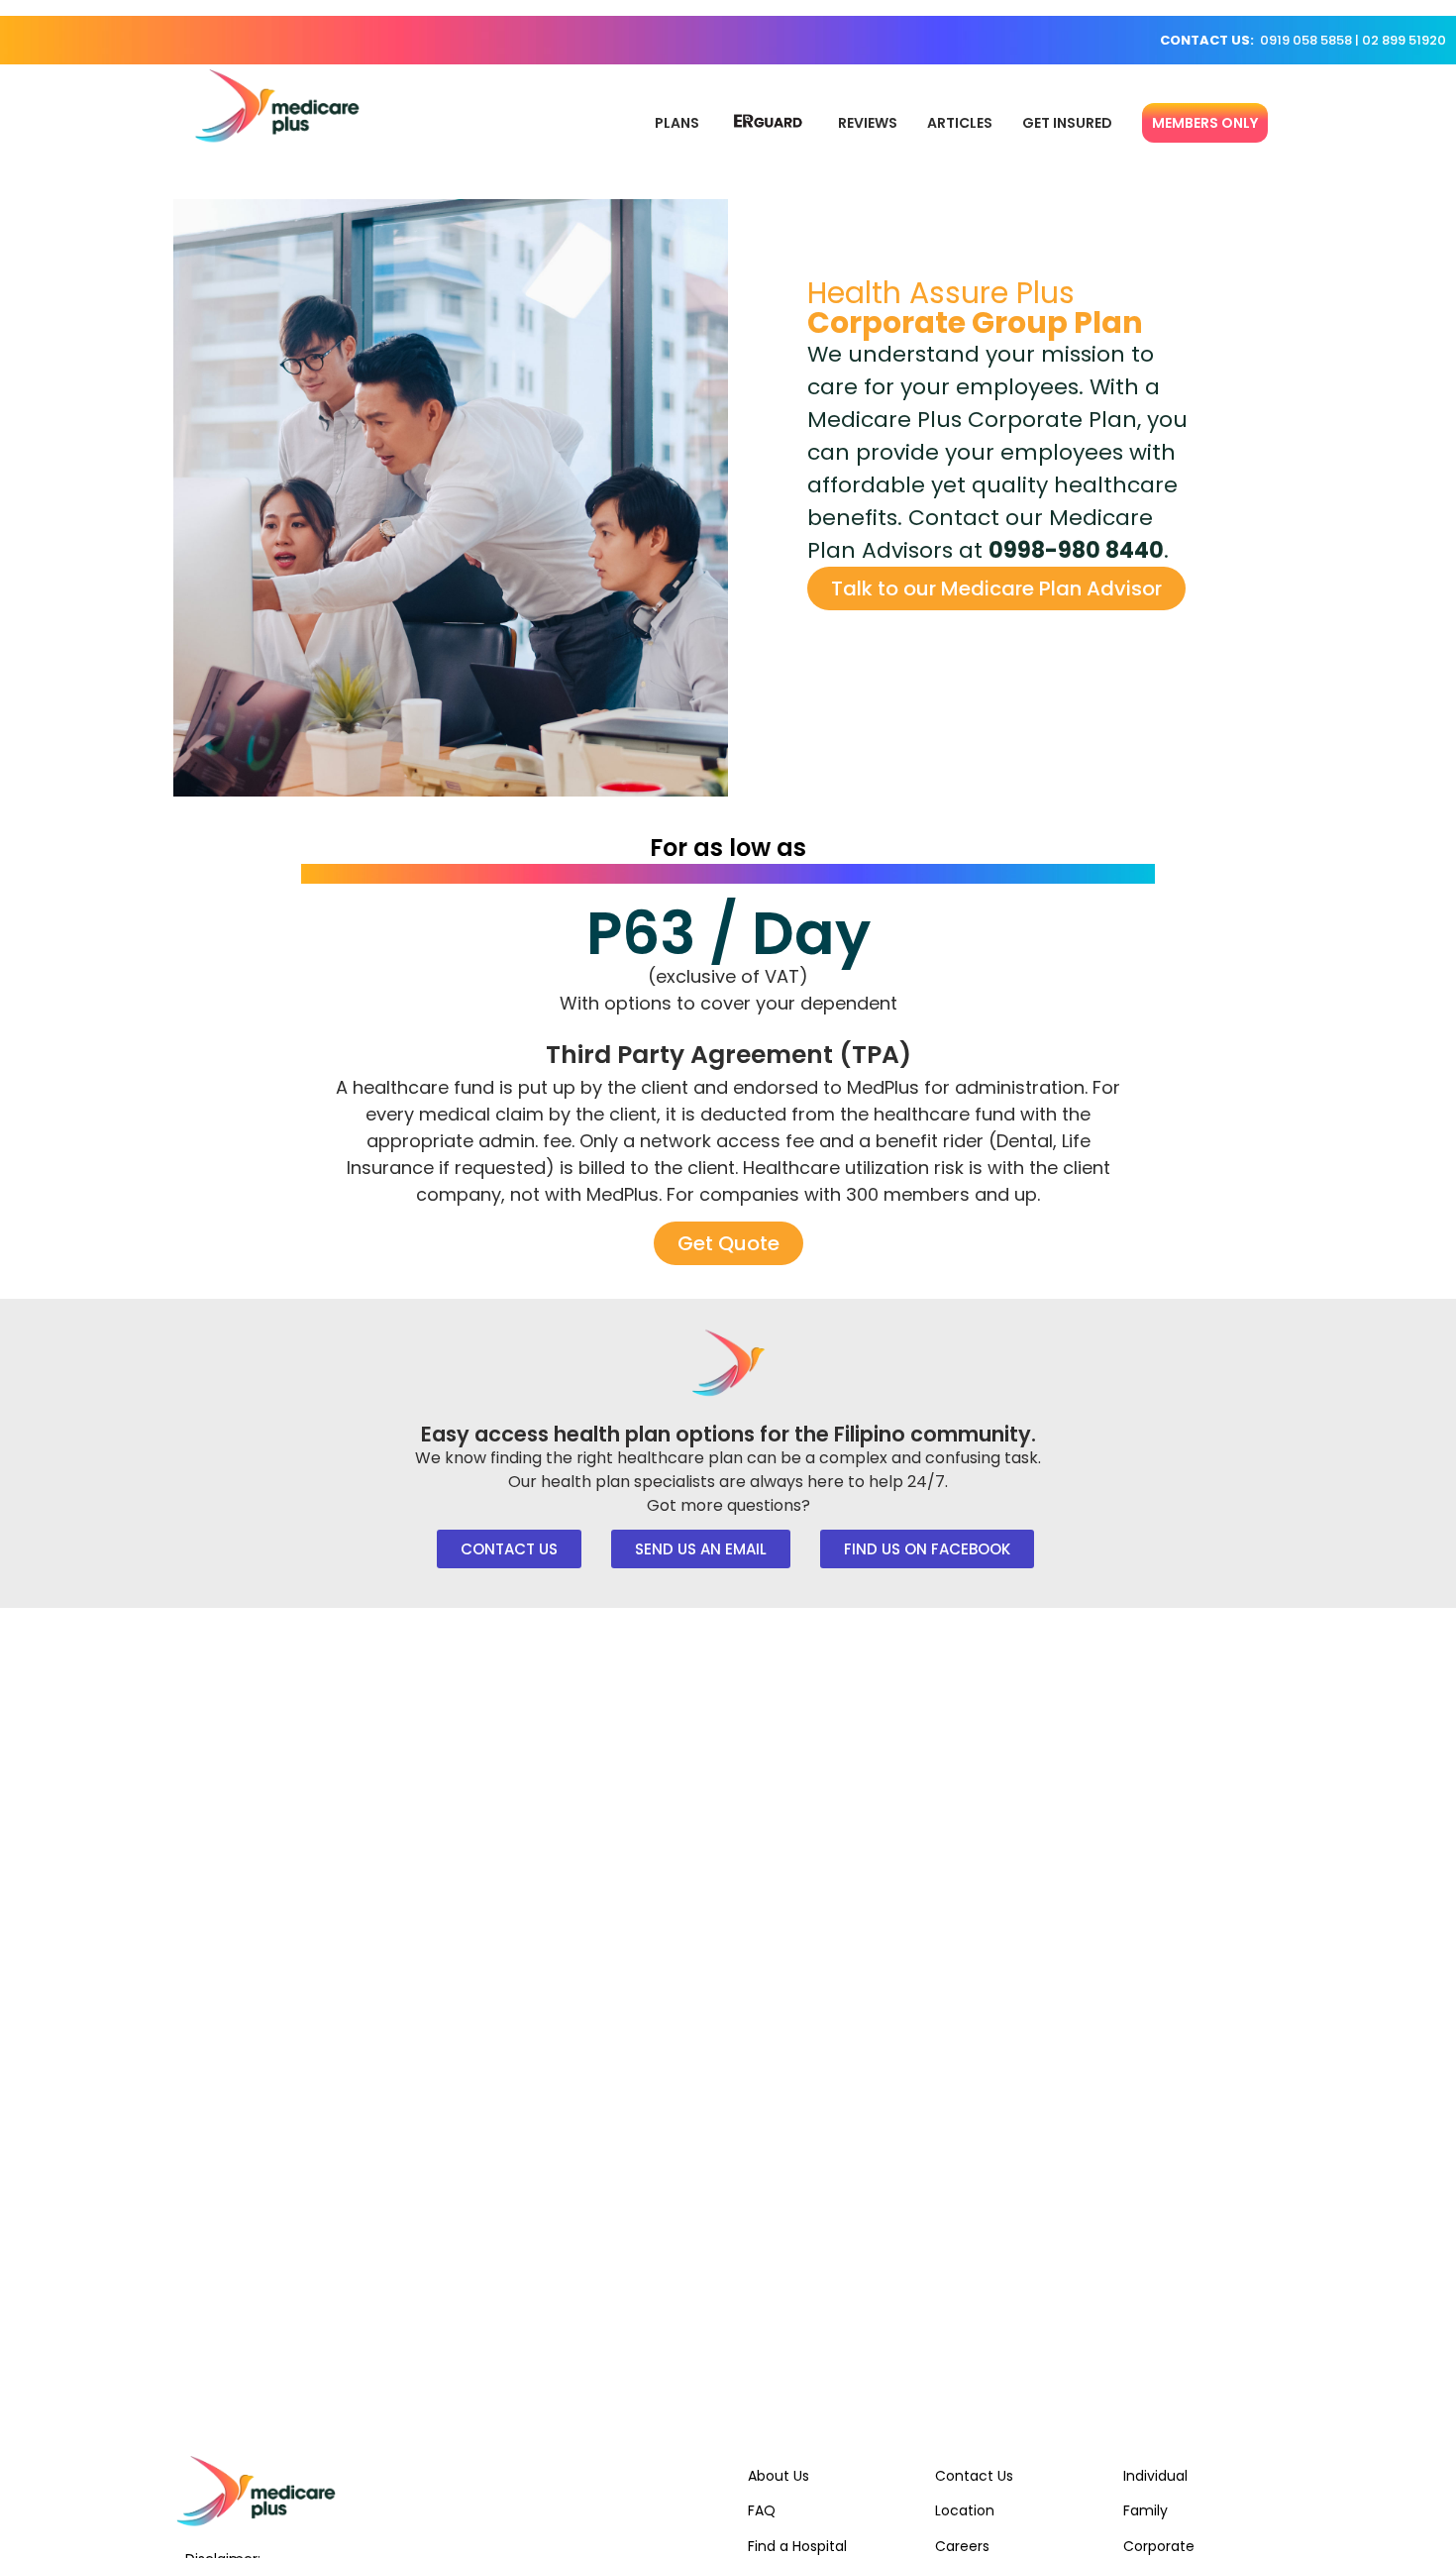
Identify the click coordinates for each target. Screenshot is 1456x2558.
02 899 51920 (1404, 40)
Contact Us (974, 2476)
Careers (962, 2546)
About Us (779, 2476)
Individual (1155, 2476)
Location (965, 2510)
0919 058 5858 (1306, 40)
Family (1145, 2510)
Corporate (1159, 2546)
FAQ (762, 2510)
